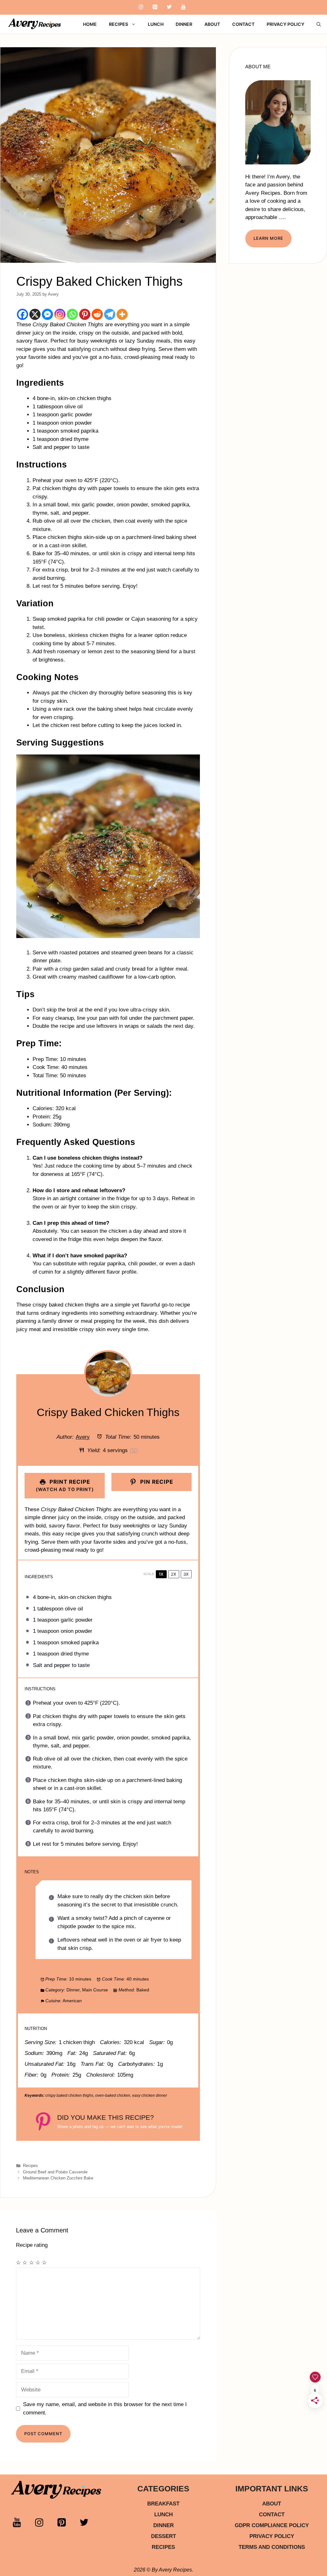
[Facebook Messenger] (47, 314)
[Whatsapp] (72, 314)
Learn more (268, 238)
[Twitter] (169, 7)
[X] (35, 314)
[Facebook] (23, 314)
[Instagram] (141, 7)
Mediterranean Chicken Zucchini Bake (58, 2178)
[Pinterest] (155, 7)
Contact (243, 24)
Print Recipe (65, 1485)
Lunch (156, 24)
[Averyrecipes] (35, 24)
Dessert (163, 2536)
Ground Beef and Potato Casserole (55, 2172)
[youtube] (22, 2525)
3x (186, 1574)
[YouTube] (183, 7)
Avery (83, 1437)
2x (174, 1574)
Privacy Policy (285, 24)
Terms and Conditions (272, 2547)
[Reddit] (97, 314)
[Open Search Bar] (319, 24)
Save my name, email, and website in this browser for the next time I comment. (105, 2409)
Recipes (118, 24)
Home (90, 24)
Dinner (184, 24)
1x (161, 1574)
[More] (122, 314)
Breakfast (163, 2504)
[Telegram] (110, 314)
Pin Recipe (156, 1482)
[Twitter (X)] (89, 2525)
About (212, 24)
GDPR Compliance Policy (272, 2525)
